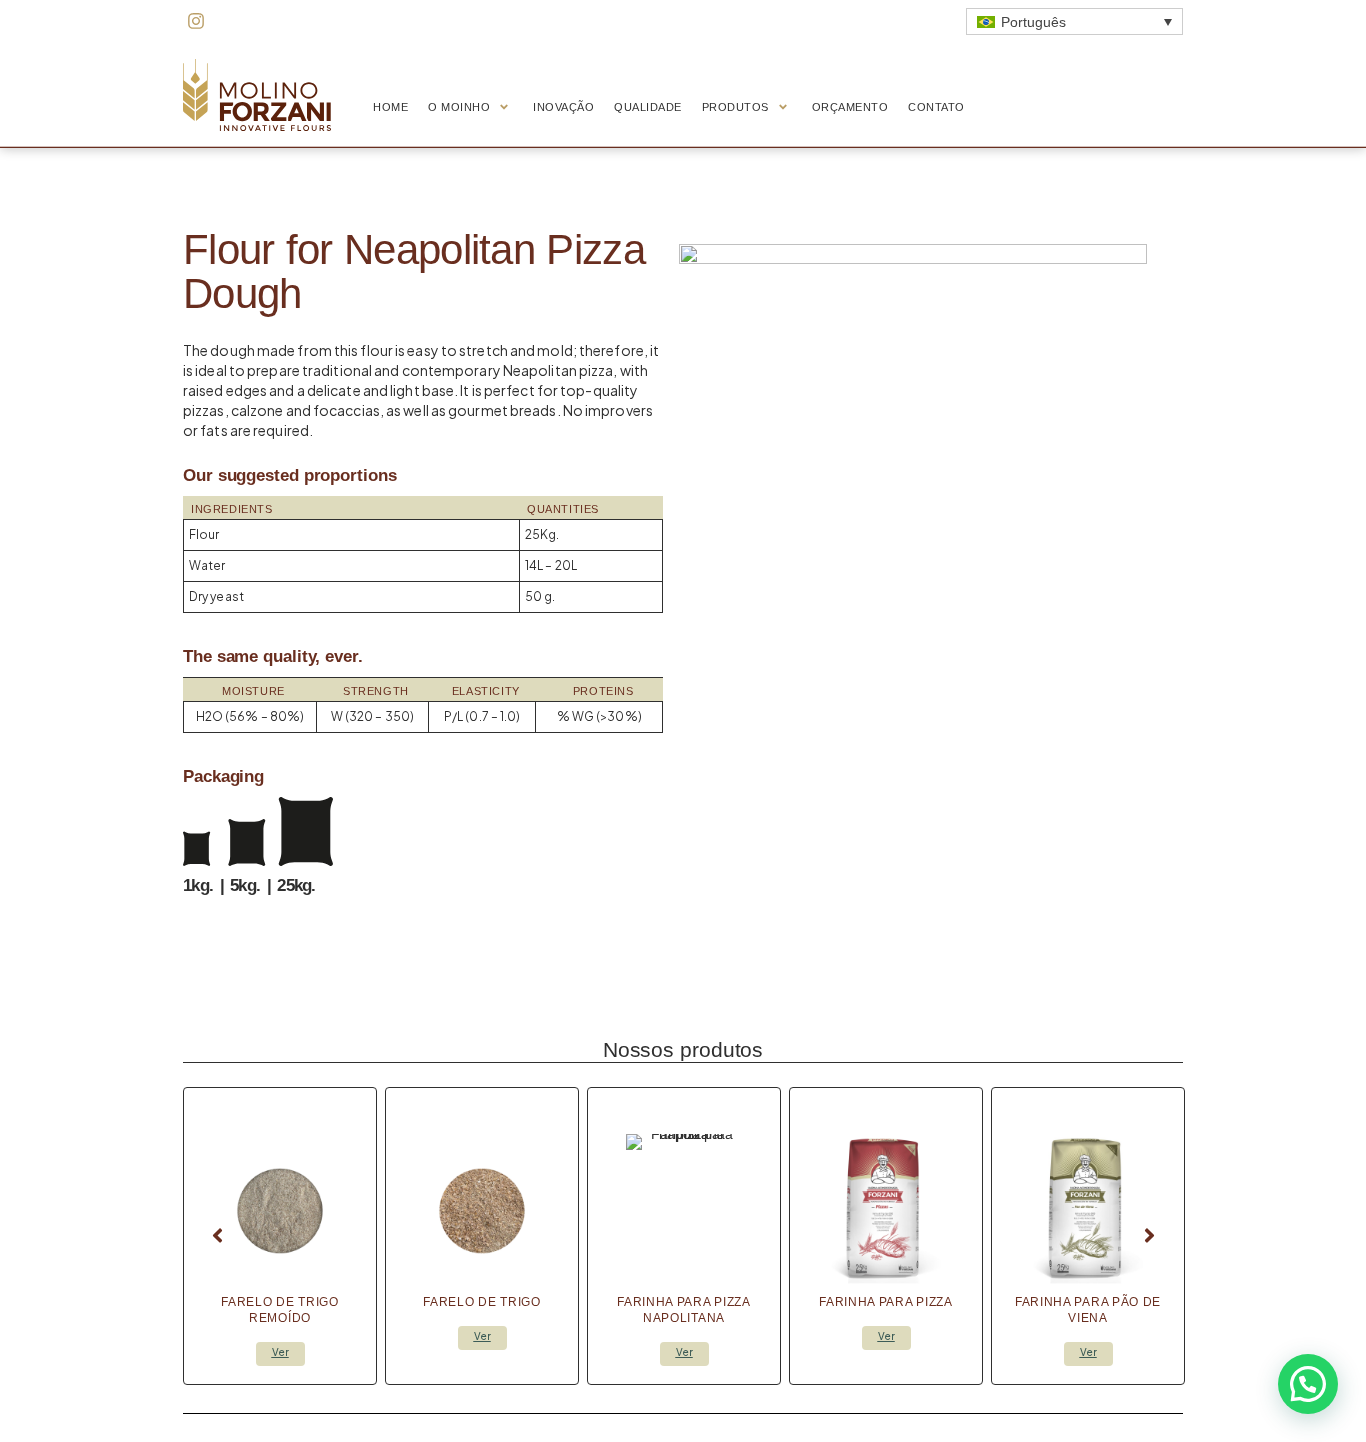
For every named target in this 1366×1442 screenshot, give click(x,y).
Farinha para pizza (886, 1302)
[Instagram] (196, 21)
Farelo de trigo (482, 1302)
